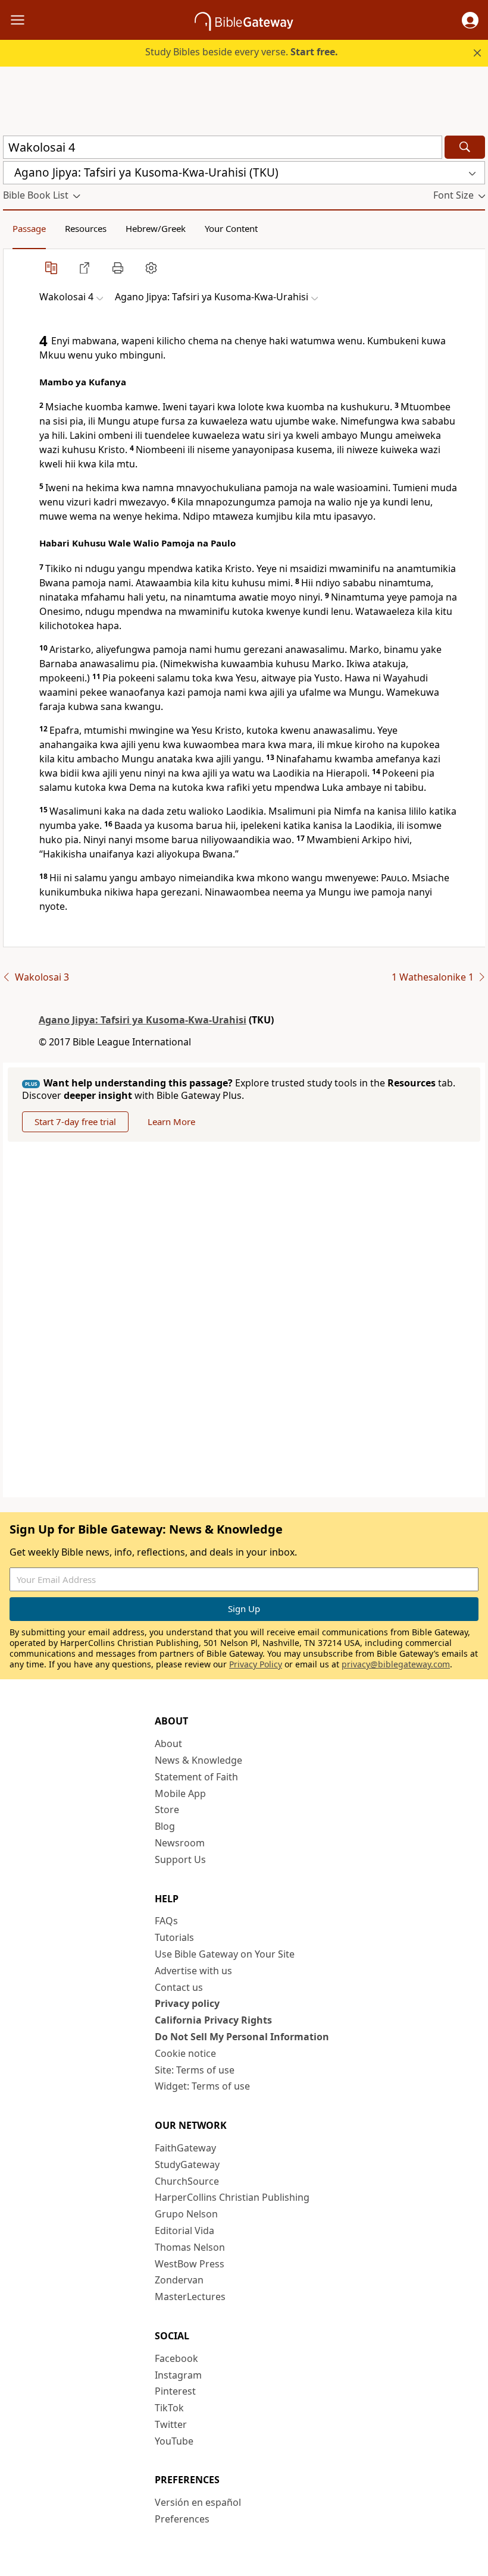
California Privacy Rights (213, 2020)
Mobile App (180, 1793)
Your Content (231, 228)
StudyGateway (187, 2165)
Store (167, 1810)
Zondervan (179, 2280)
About (168, 1743)
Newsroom (180, 1843)
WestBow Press (190, 2264)
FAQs (166, 1921)
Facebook (176, 2358)
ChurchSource (187, 2181)
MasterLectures (190, 2297)
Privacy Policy (256, 1664)
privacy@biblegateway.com (396, 1664)
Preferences (182, 2519)
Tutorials (174, 1937)
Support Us (180, 1859)
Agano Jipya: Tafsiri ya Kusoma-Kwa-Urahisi (143, 1020)
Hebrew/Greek (156, 228)
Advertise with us (193, 1971)
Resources (86, 228)
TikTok (169, 2408)
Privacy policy (187, 2003)
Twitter (171, 2424)
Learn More (171, 1121)
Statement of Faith (196, 1777)
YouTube (174, 2441)
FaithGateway (185, 2148)
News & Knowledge (198, 1760)
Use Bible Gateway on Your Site (225, 1954)
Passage (29, 228)
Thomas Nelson (190, 2247)
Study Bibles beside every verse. (242, 52)
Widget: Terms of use (202, 2086)
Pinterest (175, 2391)
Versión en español (198, 2502)
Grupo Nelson (186, 2214)
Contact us (179, 1987)
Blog (165, 1826)
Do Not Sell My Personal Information (242, 2037)
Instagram (178, 2375)
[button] (470, 20)
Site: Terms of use (195, 2070)
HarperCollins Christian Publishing (232, 2197)
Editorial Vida (184, 2231)
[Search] (465, 147)
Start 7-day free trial (75, 1121)
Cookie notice (185, 2053)
